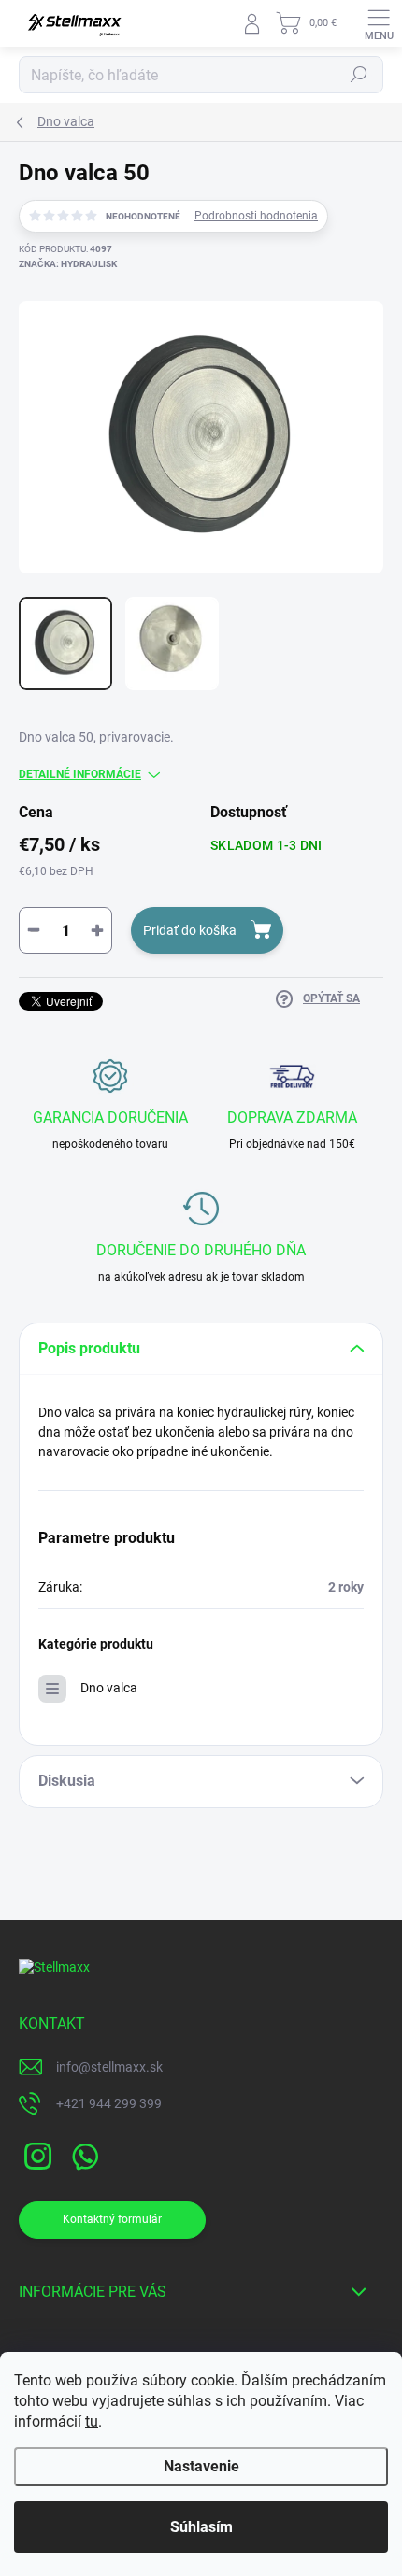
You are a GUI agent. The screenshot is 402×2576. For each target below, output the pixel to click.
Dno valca (109, 1688)
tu (92, 2421)
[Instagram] (35, 2153)
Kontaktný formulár (112, 2219)
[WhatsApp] (82, 2153)
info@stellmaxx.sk (109, 2067)
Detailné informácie (80, 774)
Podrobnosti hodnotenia (256, 216)
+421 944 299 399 (109, 2103)
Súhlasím (201, 2527)
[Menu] (379, 23)
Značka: (68, 264)
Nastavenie (201, 2466)
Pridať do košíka (190, 930)
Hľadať (359, 75)
